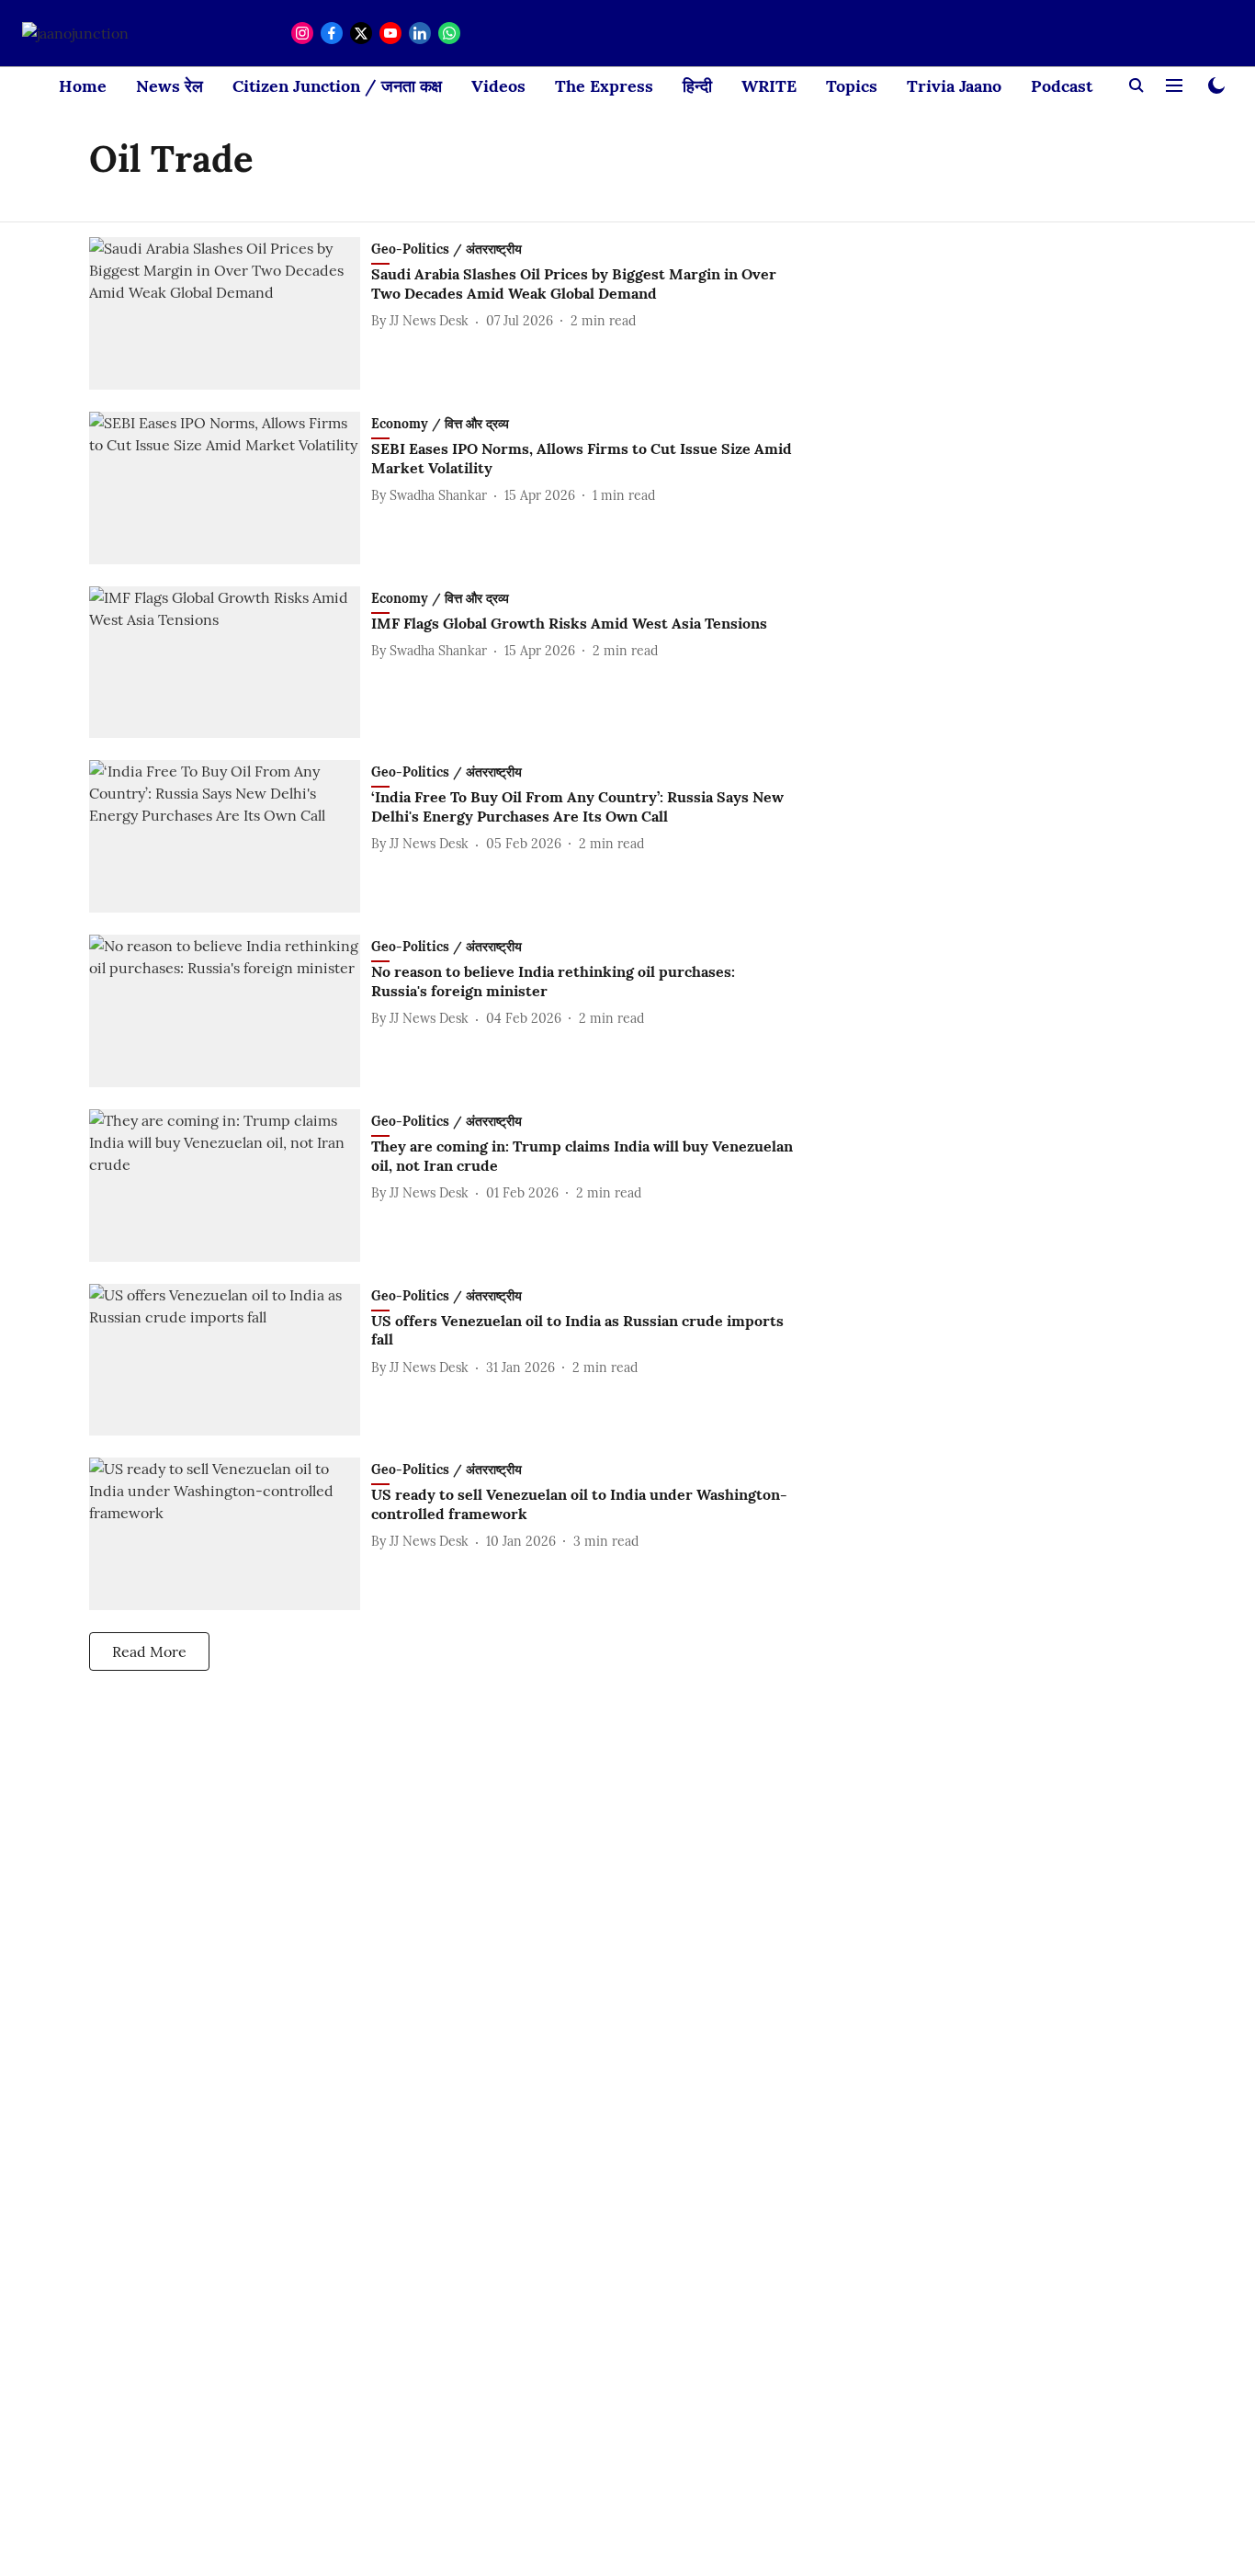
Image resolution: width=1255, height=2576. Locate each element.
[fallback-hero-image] (230, 313)
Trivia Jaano (954, 86)
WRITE (769, 86)
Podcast (1062, 86)
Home (83, 86)
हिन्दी (697, 86)
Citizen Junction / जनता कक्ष (337, 86)
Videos (498, 86)
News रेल (170, 86)
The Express (604, 86)
